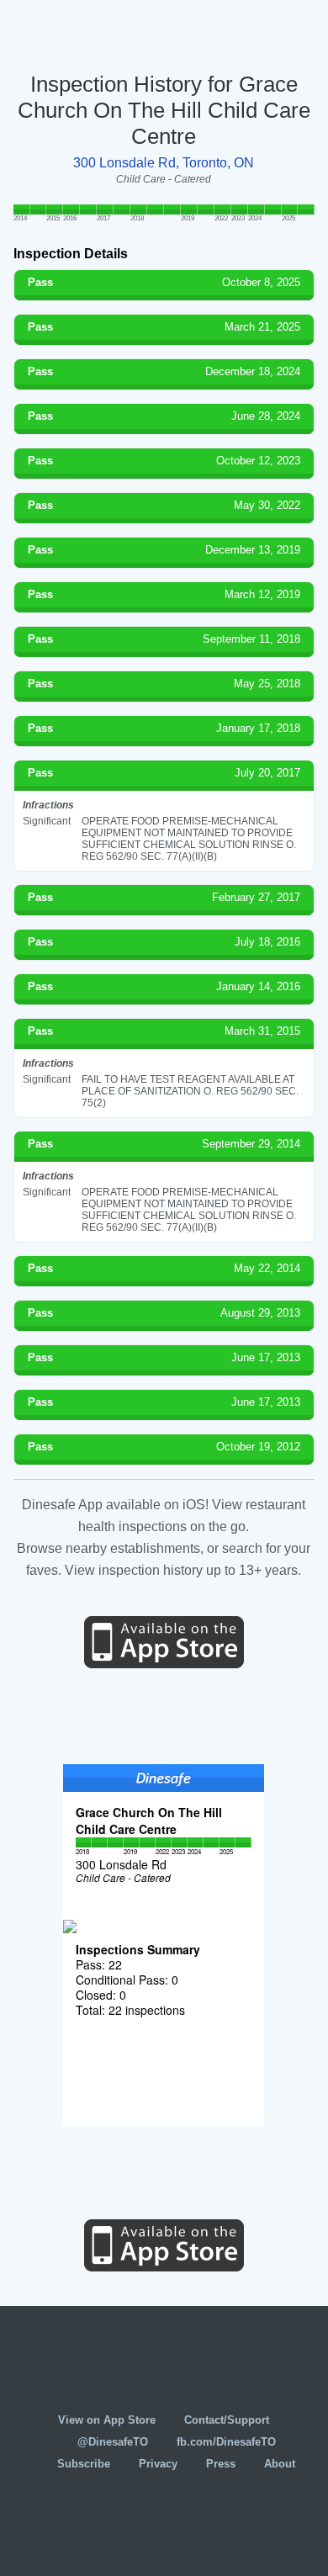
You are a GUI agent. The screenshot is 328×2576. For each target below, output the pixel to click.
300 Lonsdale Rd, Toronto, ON (164, 163)
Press (221, 2464)
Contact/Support (227, 2420)
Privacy (158, 2464)
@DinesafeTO (113, 2442)
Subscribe (84, 2464)
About (280, 2464)
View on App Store (107, 2420)
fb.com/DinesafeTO (226, 2442)
